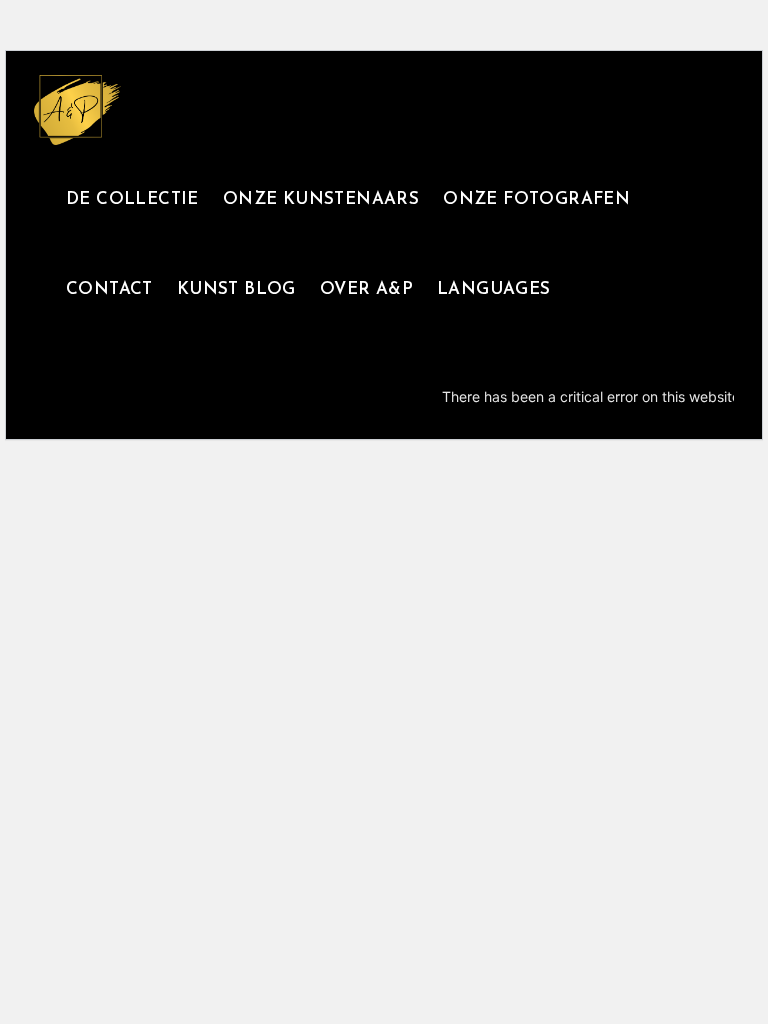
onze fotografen (536, 199)
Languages (494, 289)
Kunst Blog (236, 289)
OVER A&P (366, 289)
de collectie (132, 199)
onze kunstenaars (321, 199)
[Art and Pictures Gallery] (77, 110)
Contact (109, 289)
